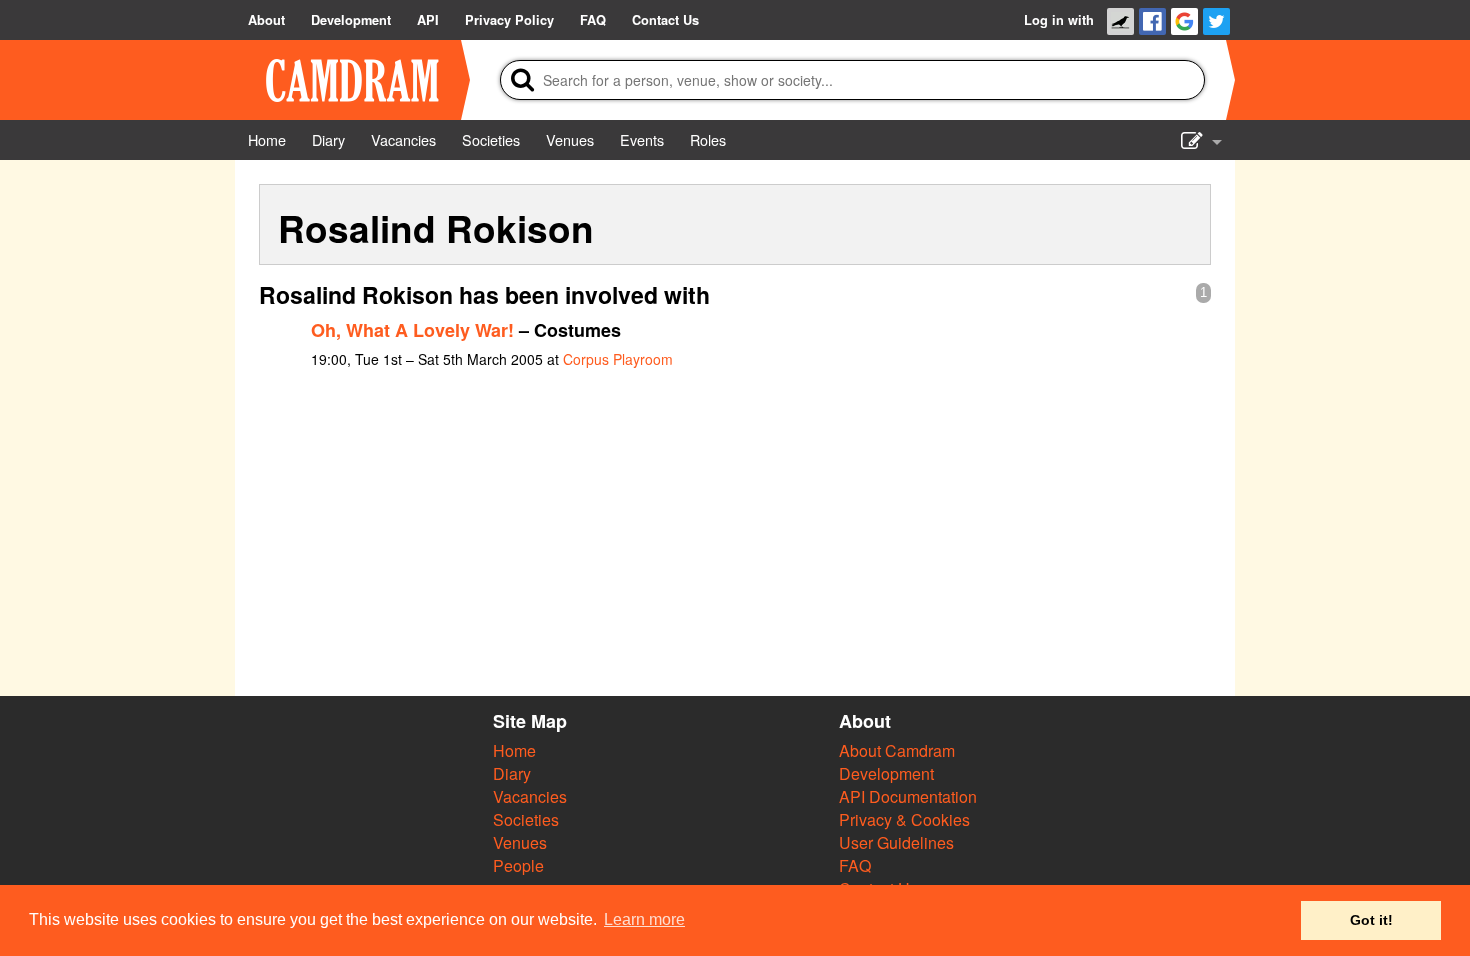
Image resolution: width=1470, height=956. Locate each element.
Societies (526, 819)
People (518, 865)
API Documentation (908, 796)
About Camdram (897, 750)
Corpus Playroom (618, 359)
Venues (520, 842)
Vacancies (530, 796)
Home (514, 750)
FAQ (855, 865)
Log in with (1059, 20)
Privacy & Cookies (904, 819)
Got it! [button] (1371, 920)
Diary (512, 773)
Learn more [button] (644, 919)
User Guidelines (896, 842)
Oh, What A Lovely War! (412, 330)
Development (886, 773)
